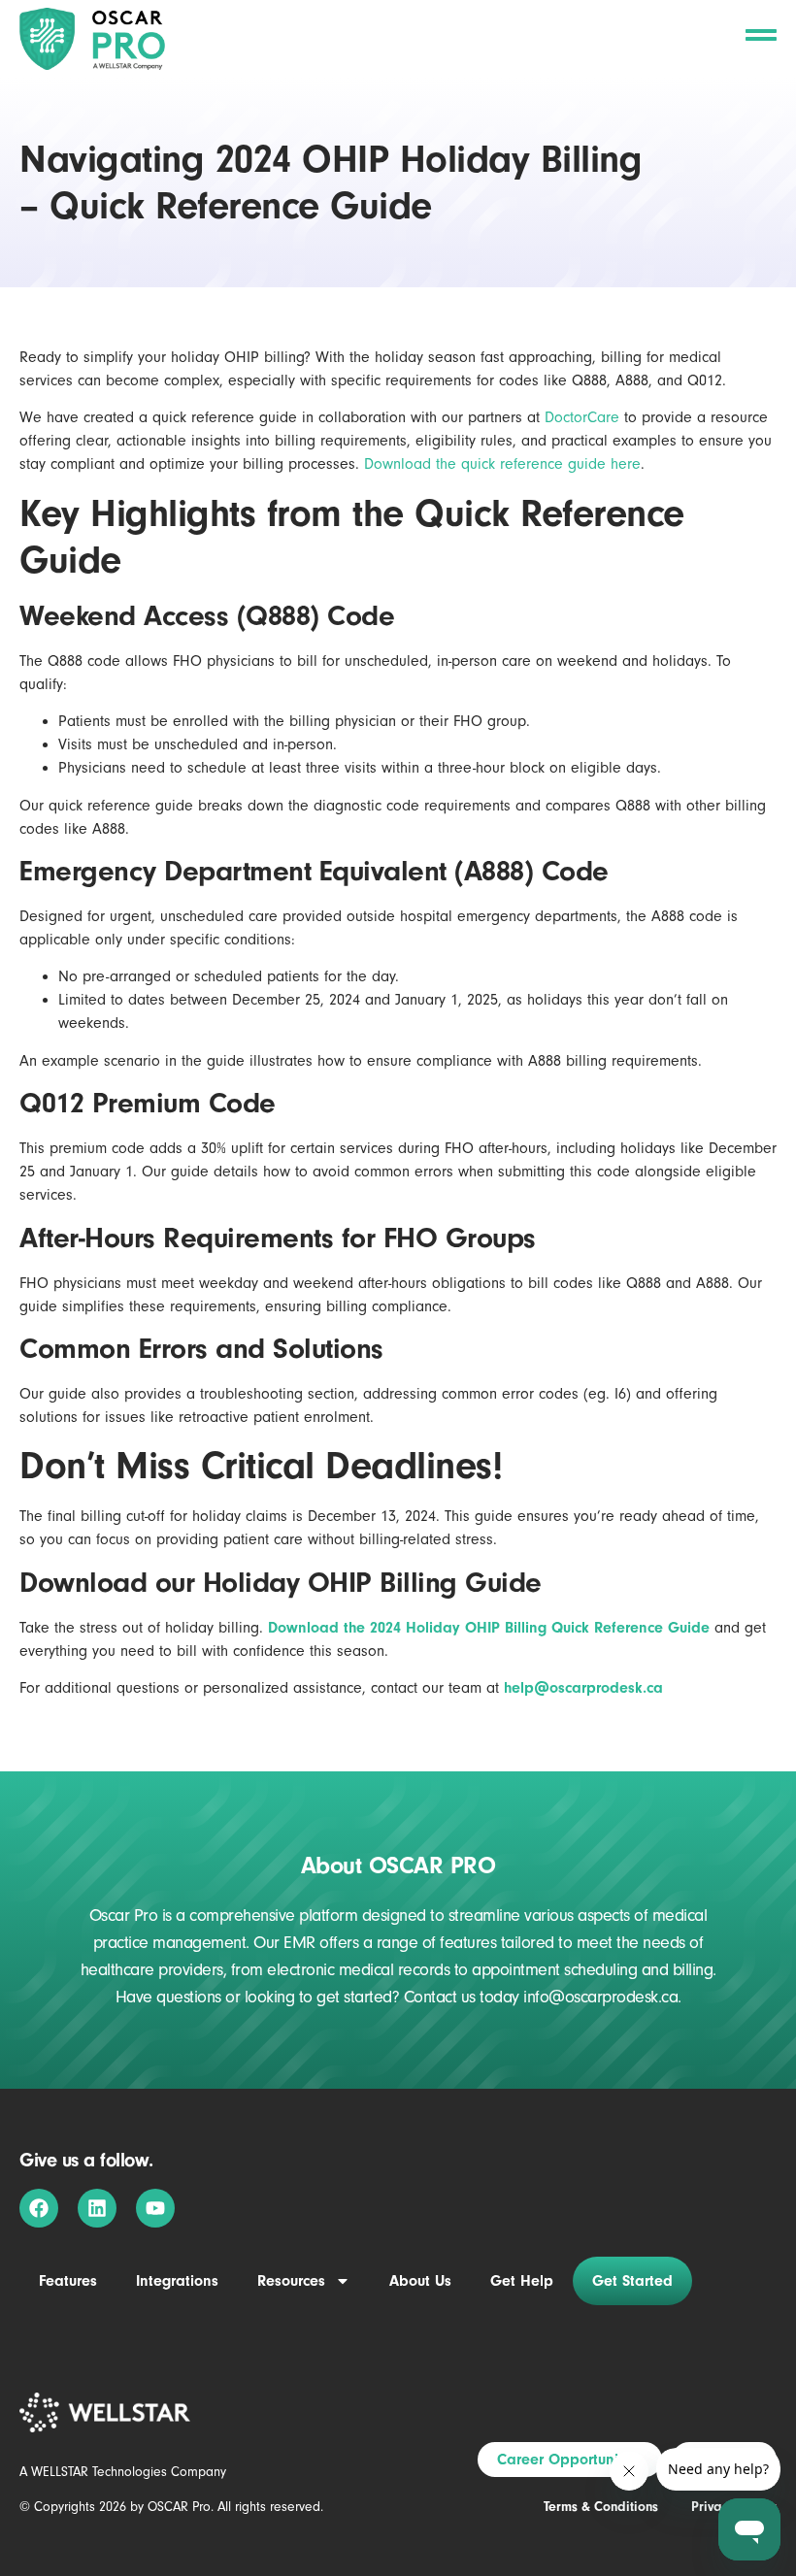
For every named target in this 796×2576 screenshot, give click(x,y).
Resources (291, 2281)
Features (68, 2281)
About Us (420, 2281)
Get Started (632, 2281)
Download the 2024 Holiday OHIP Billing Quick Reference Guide (489, 1628)
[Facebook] (39, 2208)
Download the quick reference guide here (502, 464)
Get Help (522, 2281)
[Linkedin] (97, 2208)
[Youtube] (155, 2208)
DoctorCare (582, 417)
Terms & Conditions (601, 2507)
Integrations (177, 2281)
